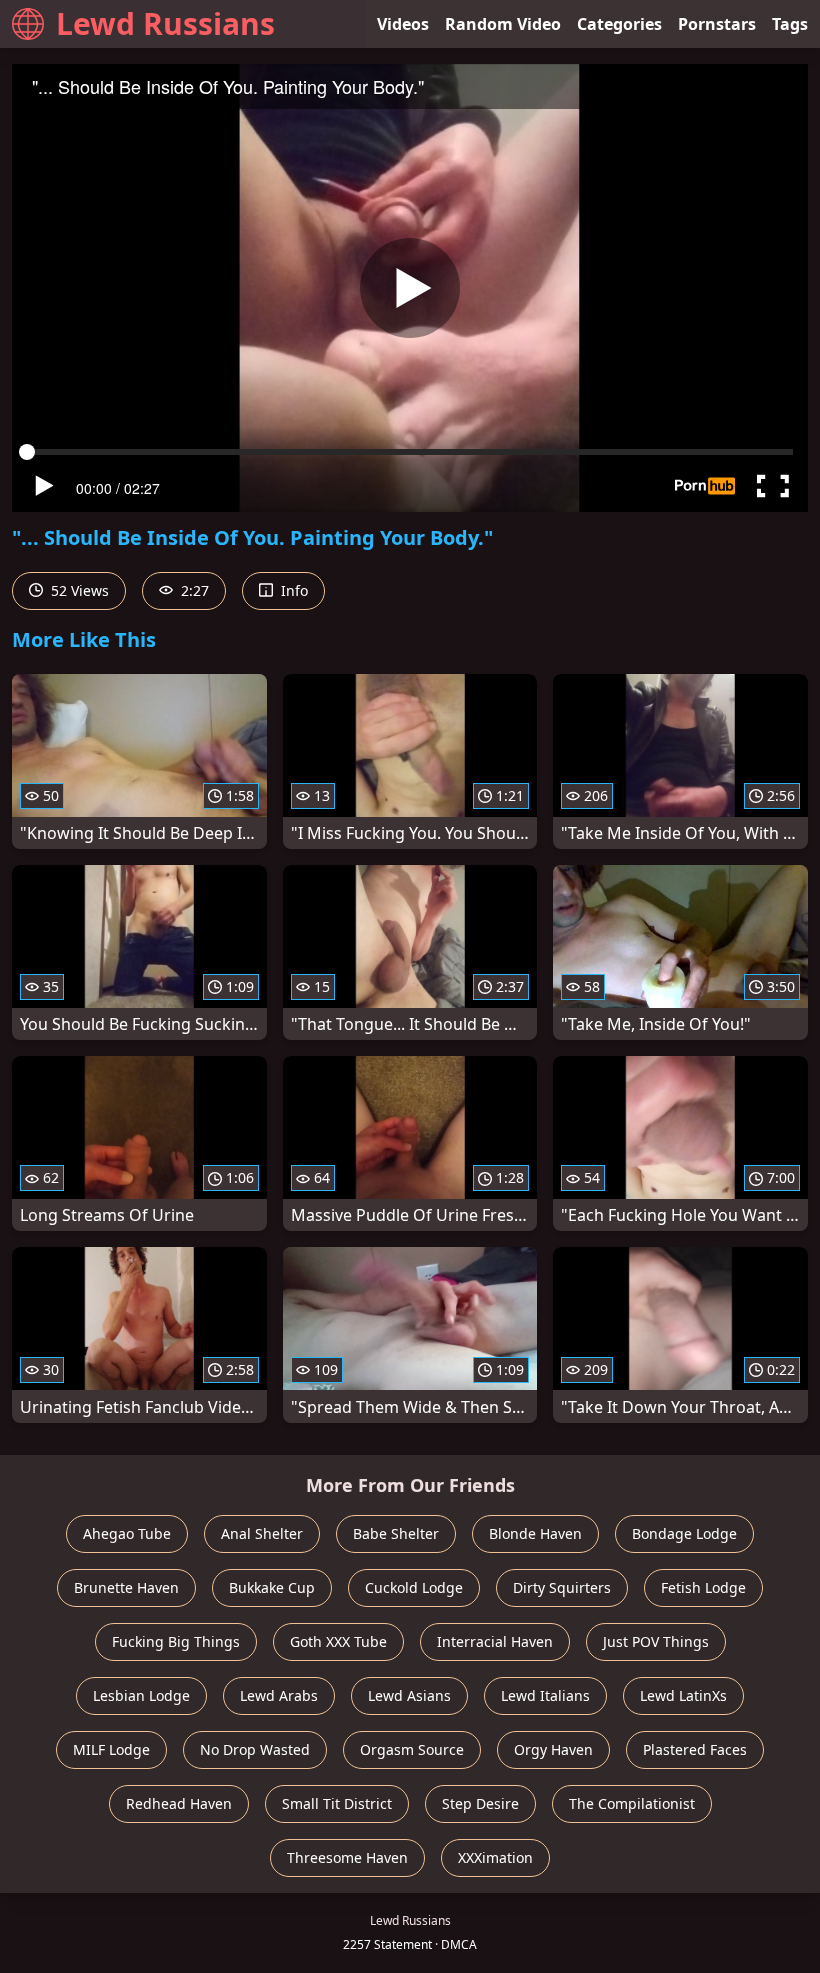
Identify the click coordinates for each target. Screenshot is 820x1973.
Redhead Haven (179, 1803)
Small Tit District (337, 1803)
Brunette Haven (126, 1587)
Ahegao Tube (127, 1533)
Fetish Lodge (703, 1587)
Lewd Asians (409, 1695)
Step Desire (480, 1803)
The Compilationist (632, 1803)
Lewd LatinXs (683, 1695)
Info (292, 590)
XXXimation (495, 1857)
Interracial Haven (495, 1641)
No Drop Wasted (255, 1749)
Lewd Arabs (279, 1695)
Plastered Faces (695, 1749)
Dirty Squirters (562, 1587)
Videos (403, 24)
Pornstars (717, 24)
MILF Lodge (111, 1749)
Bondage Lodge (684, 1533)
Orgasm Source (412, 1749)
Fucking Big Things (176, 1641)
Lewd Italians (545, 1695)
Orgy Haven (553, 1749)
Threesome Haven (347, 1857)
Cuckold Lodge (414, 1587)
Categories (619, 24)
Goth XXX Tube (338, 1641)
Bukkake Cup (272, 1587)
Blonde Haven (535, 1533)
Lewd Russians (165, 23)
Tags (790, 24)
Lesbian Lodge (141, 1695)
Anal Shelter (262, 1533)
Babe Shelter (396, 1533)
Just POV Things (656, 1641)
